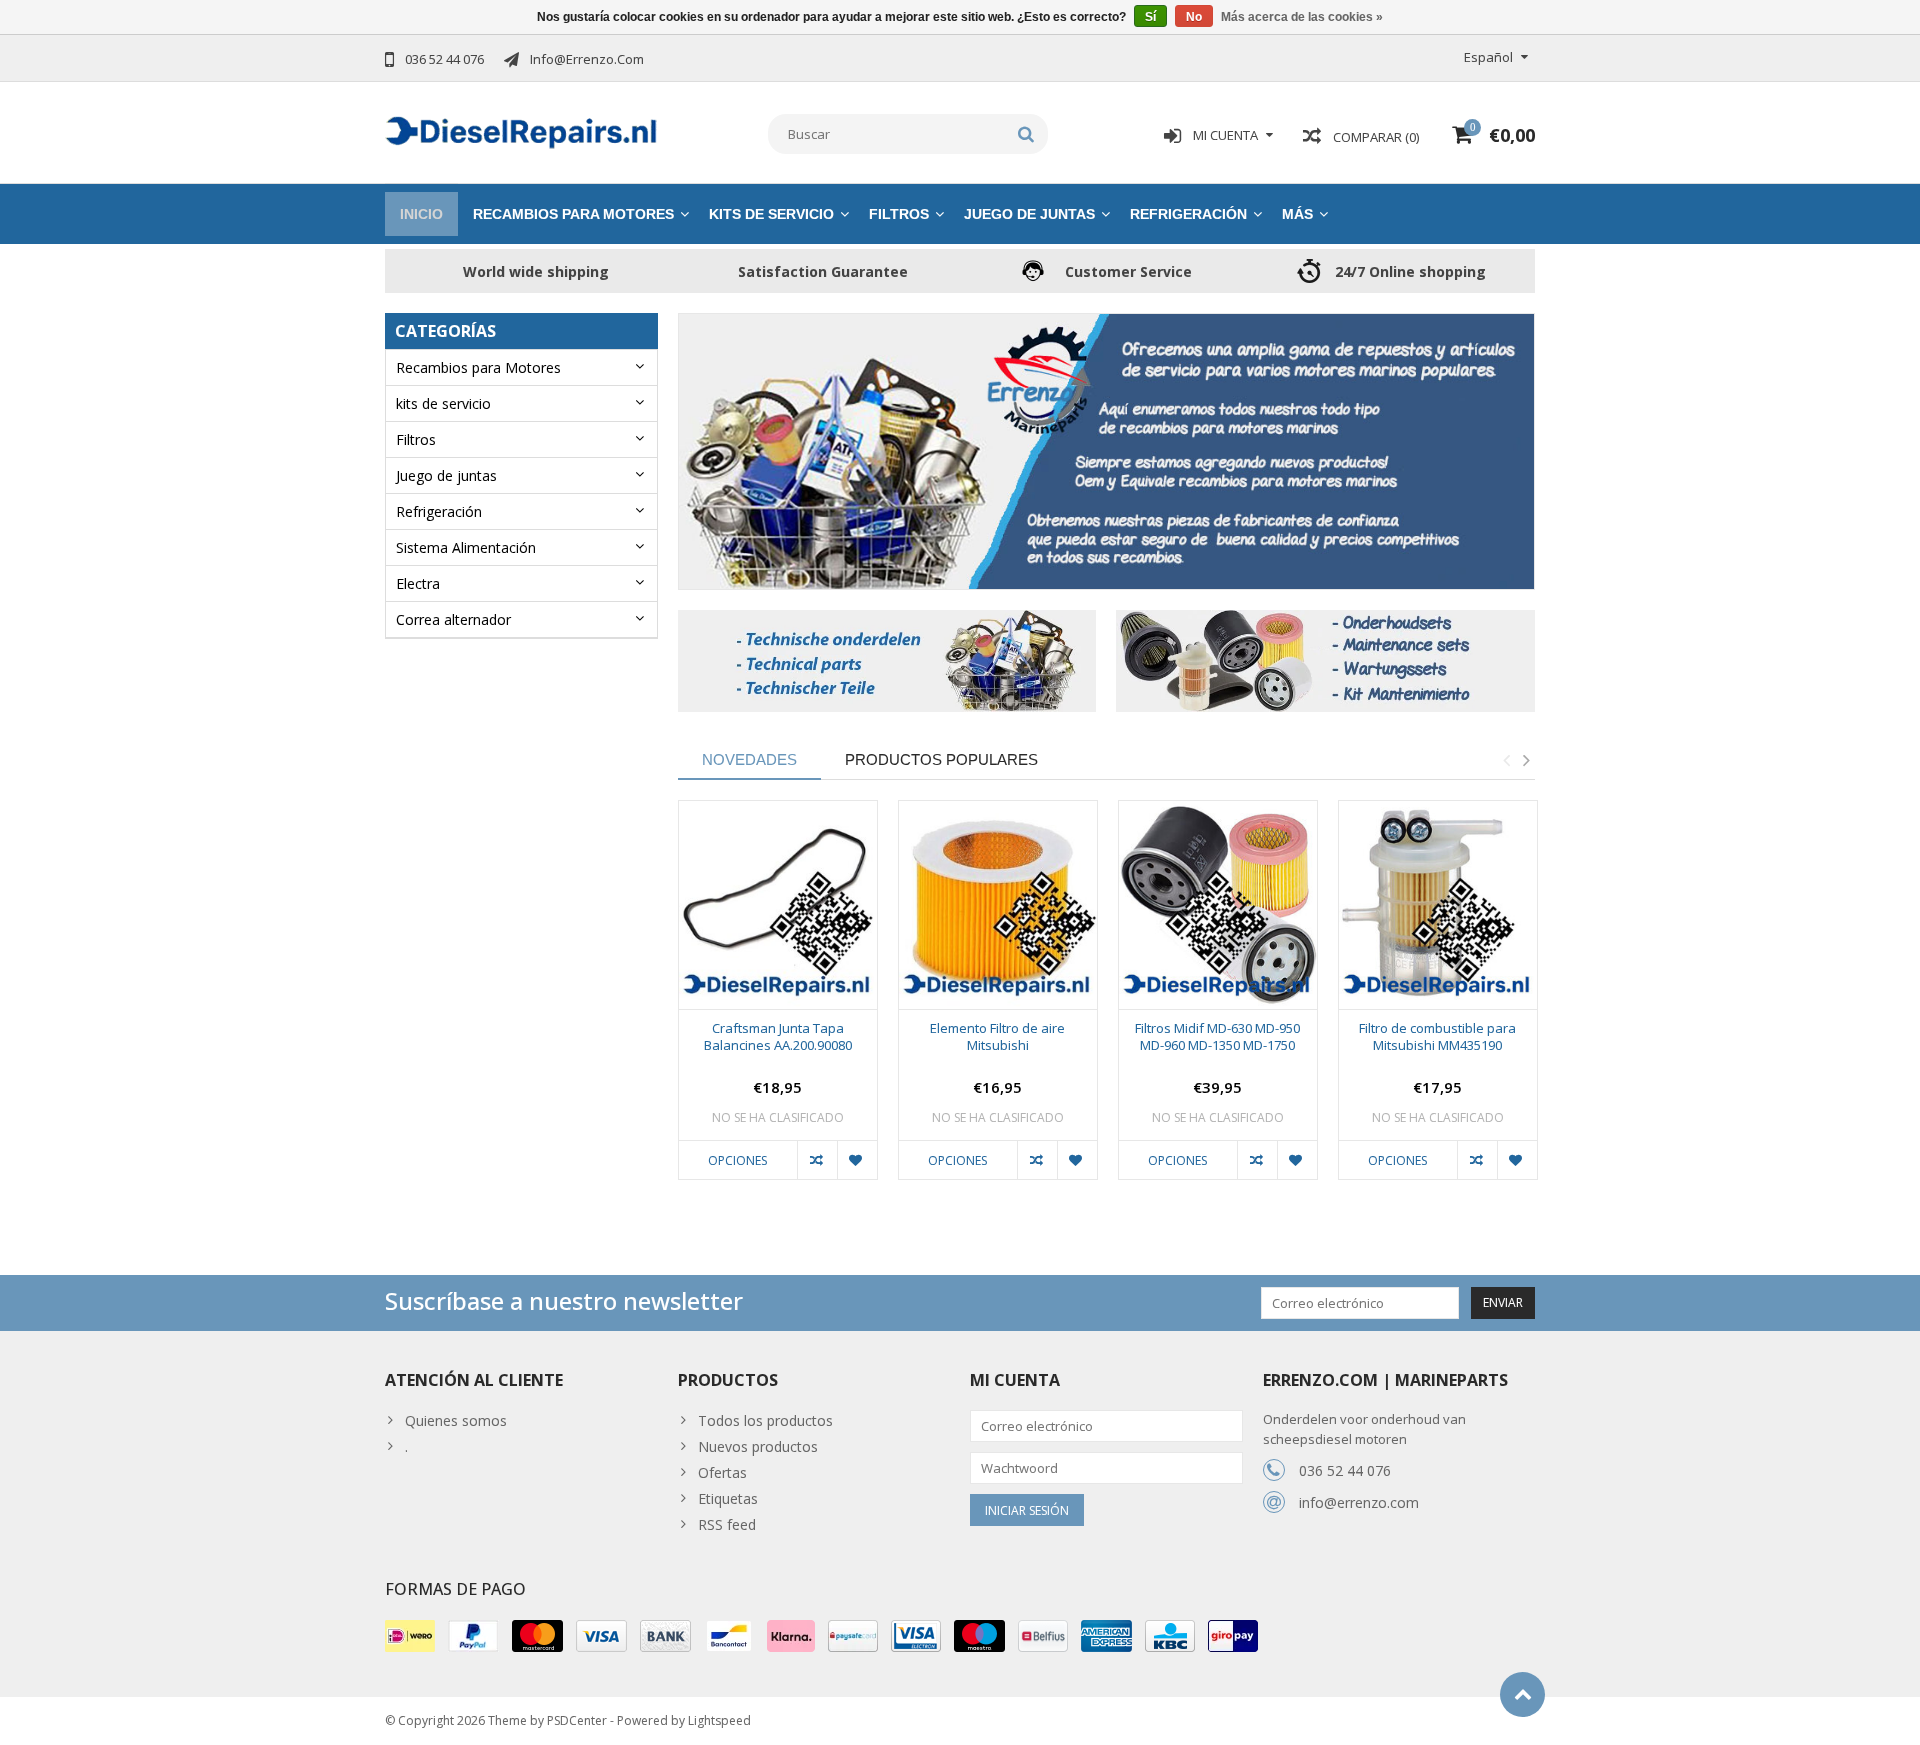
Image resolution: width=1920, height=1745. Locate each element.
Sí (1150, 17)
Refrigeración (1188, 214)
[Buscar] (1026, 134)
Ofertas (722, 1472)
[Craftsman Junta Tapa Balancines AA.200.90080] (778, 905)
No (1194, 17)
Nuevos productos (758, 1446)
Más (1297, 214)
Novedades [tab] (749, 759)
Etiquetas (728, 1498)
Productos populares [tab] (941, 759)
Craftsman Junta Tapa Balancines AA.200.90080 (778, 1037)
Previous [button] (1506, 760)
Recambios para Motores (573, 214)
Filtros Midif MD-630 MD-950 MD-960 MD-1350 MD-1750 (1217, 1037)
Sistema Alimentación (466, 547)
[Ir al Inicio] (1522, 1694)
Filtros (899, 214)
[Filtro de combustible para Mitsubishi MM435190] (1438, 905)
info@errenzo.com (1359, 1502)
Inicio (421, 214)
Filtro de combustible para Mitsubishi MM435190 (1437, 1037)
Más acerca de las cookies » (1302, 17)
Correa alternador (453, 619)
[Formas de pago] (410, 1636)
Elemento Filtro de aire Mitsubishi (997, 1037)
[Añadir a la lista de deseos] (857, 1160)
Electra (418, 583)
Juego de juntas (1029, 214)
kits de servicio (771, 214)
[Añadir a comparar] (817, 1160)
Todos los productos (765, 1420)
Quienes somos (456, 1420)
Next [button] (1526, 760)
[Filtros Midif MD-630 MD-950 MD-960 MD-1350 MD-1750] (1218, 905)
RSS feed (727, 1524)
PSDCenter (577, 1720)
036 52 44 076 (1345, 1470)
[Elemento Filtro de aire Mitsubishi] (998, 905)
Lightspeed (719, 1720)
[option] (778, 1000)
